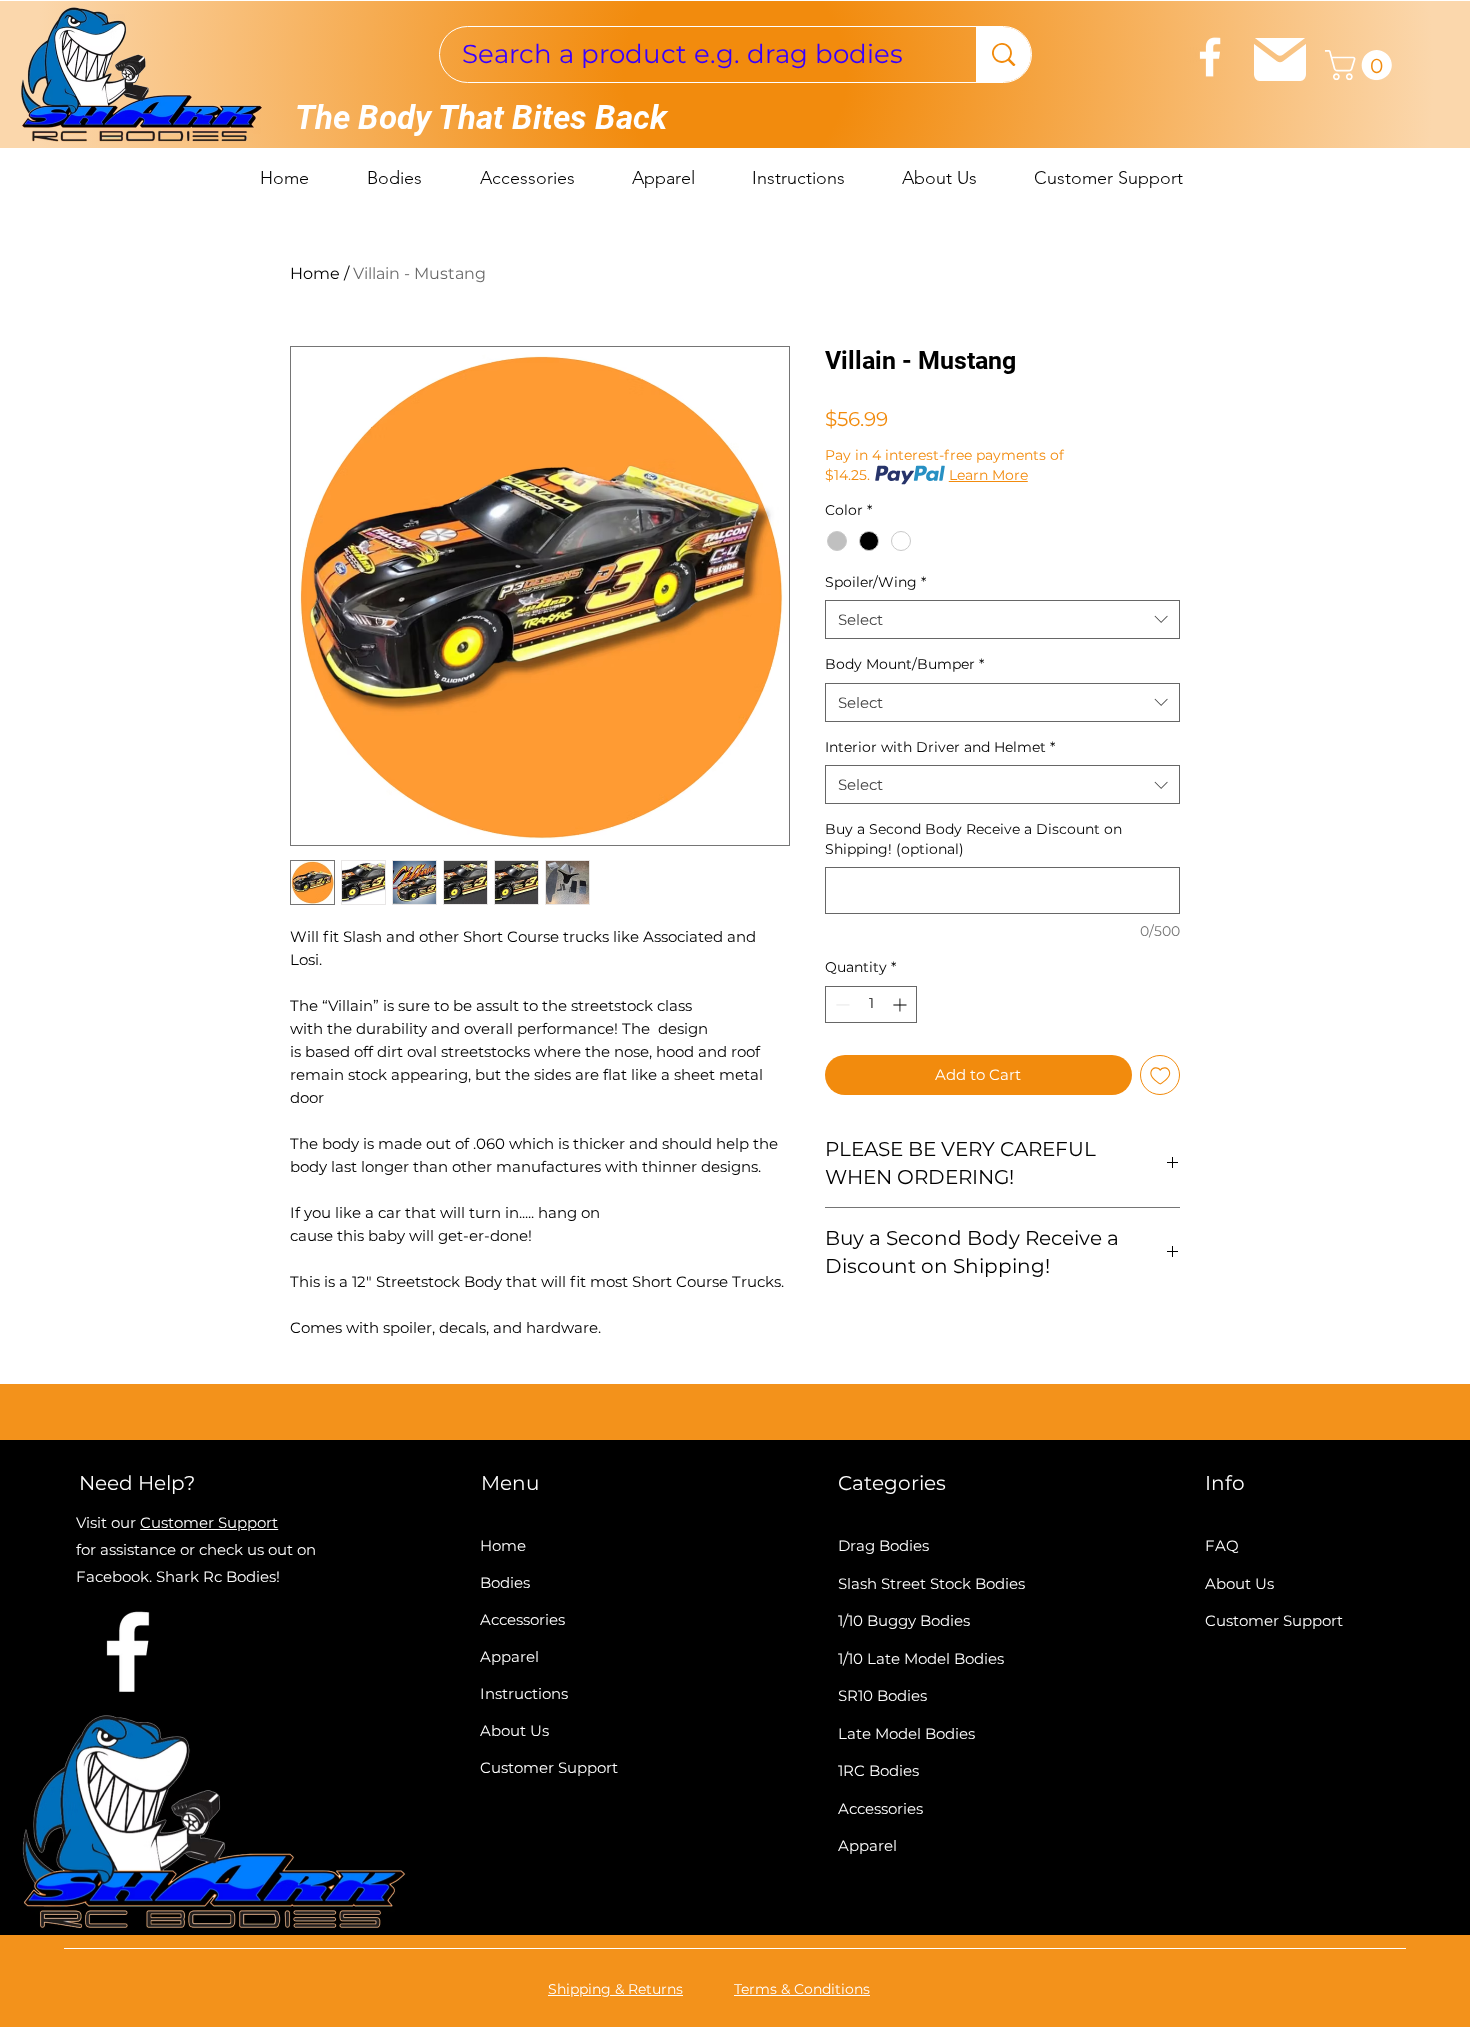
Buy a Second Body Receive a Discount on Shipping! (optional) (973, 839)
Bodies (505, 1582)
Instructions (524, 1693)
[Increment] (901, 1004)
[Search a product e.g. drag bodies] (1003, 54)
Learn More (988, 475)
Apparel (509, 1656)
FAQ (1222, 1545)
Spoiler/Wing (875, 582)
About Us (514, 1730)
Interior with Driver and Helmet (940, 747)
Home (315, 273)
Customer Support (209, 1522)
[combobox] (1002, 619)
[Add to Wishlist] (1160, 1075)
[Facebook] (1210, 57)
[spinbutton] (871, 1004)
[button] (1362, 65)
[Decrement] (840, 1004)
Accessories (522, 1619)
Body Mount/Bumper (904, 664)
